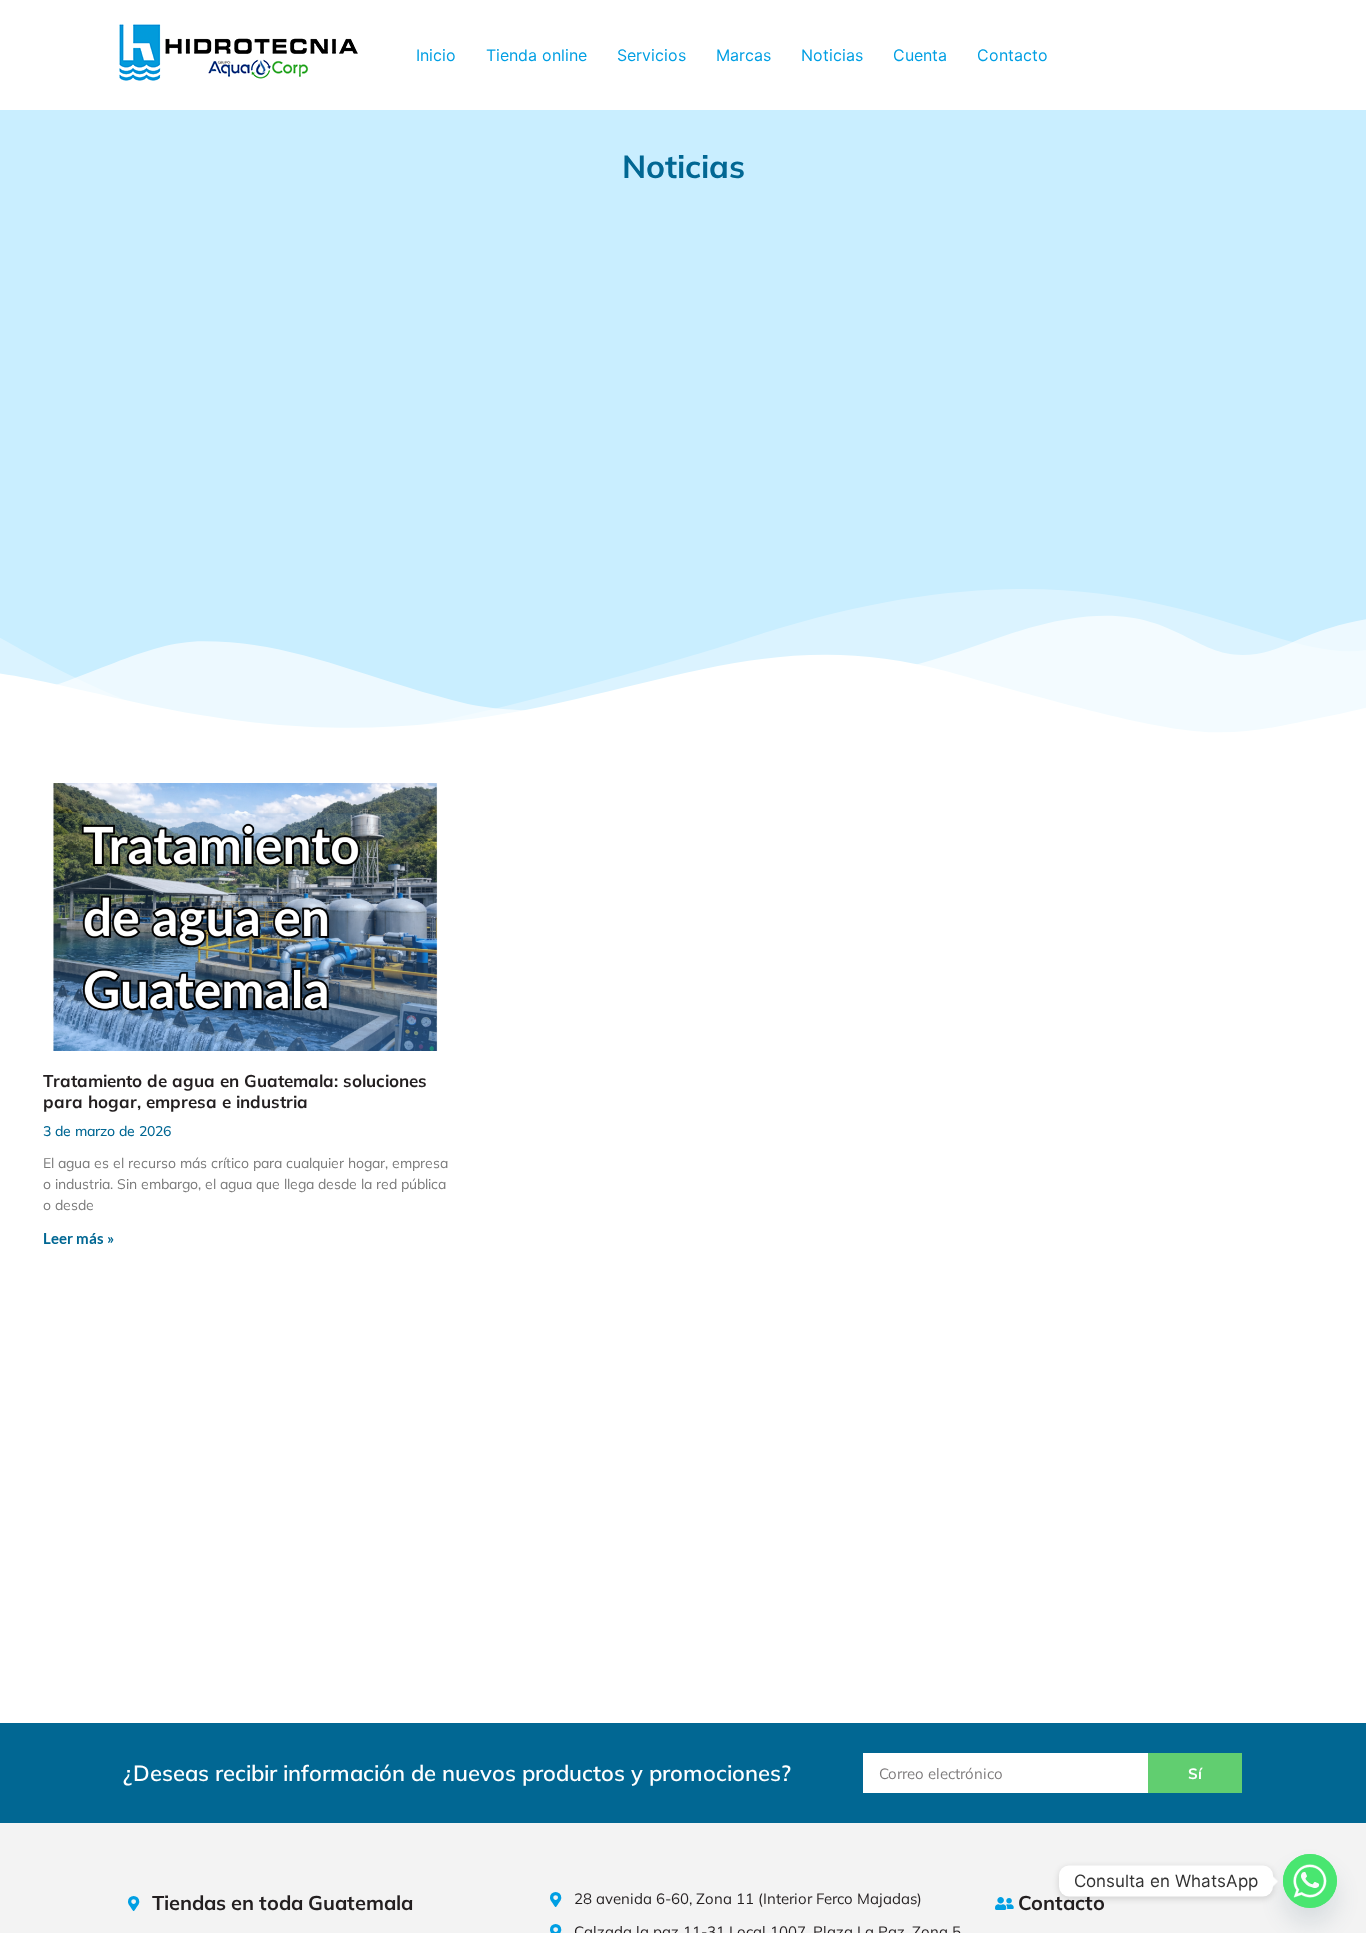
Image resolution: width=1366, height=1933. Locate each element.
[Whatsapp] (1310, 1881)
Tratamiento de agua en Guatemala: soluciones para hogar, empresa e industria (235, 1090)
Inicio (436, 55)
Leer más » (78, 1238)
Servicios (651, 55)
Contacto (1012, 55)
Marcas (743, 55)
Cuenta (920, 55)
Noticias (832, 55)
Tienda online (536, 55)
